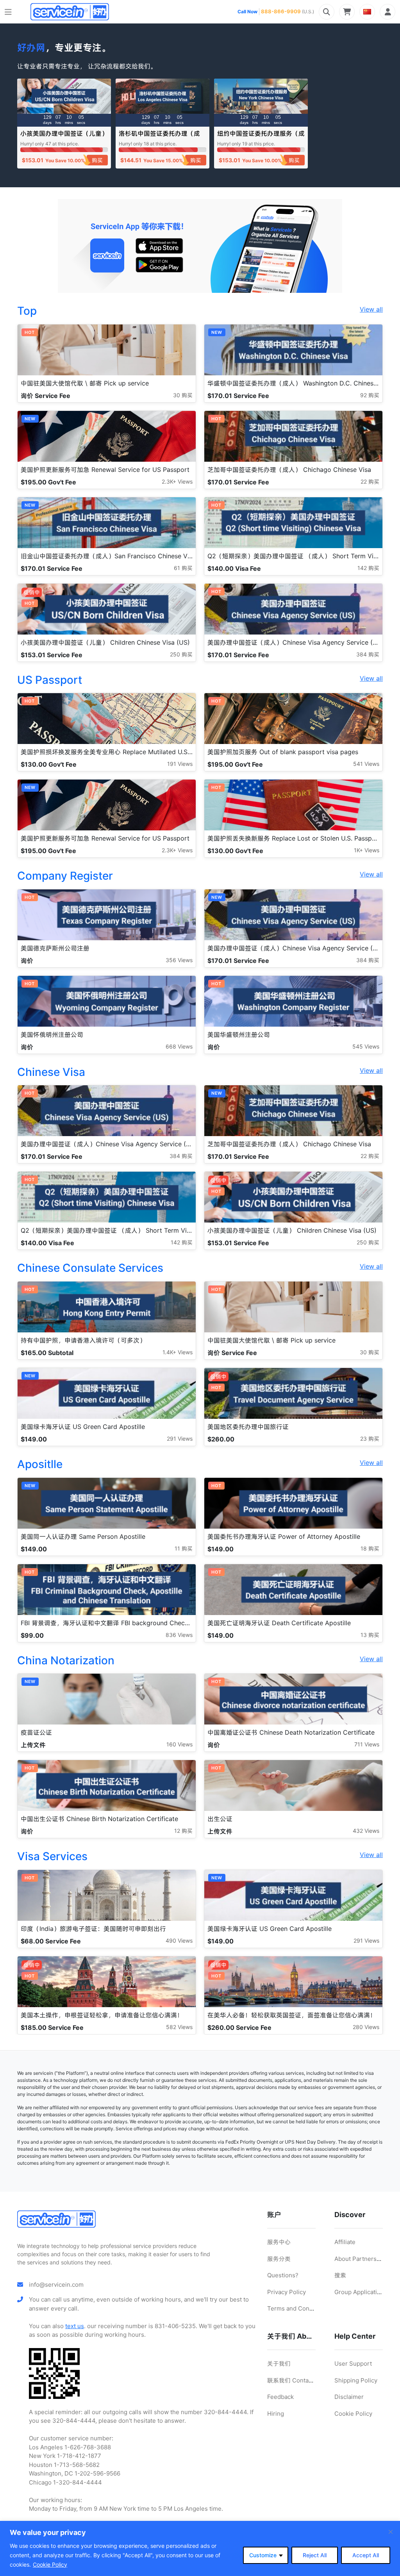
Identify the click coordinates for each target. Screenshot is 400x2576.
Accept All (366, 2555)
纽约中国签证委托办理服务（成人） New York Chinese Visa (261, 137)
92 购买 (370, 395)
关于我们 (279, 2364)
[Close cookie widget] (391, 2532)
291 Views (180, 1439)
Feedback (280, 2397)
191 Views (180, 764)
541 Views (366, 764)
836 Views (179, 1635)
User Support (353, 2364)
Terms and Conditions (298, 2308)
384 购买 (368, 654)
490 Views (179, 1941)
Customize (263, 2555)
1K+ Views (367, 850)
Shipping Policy (356, 2380)
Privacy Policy (287, 2292)
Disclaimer (349, 2397)
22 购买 (370, 481)
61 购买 (183, 568)
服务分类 (279, 2259)
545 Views (366, 1046)
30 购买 (183, 395)
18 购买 (370, 1548)
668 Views (179, 1046)
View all (371, 309)
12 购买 (183, 1831)
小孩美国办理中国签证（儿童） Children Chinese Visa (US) (64, 137)
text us (75, 2326)
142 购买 (368, 568)
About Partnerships (361, 2259)
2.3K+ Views (177, 481)
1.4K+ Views (178, 1352)
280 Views (366, 2027)
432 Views (366, 1831)
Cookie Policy (50, 2564)
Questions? (283, 2275)
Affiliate (345, 2242)
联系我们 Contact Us (295, 2380)
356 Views (179, 960)
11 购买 (184, 1548)
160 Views (179, 1744)
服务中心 (279, 2242)
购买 (97, 160)
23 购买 (370, 1439)
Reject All (315, 2555)
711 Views (367, 1744)
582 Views (179, 2027)
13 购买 (370, 1635)
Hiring (276, 2414)
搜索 (340, 2275)
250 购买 (181, 654)
